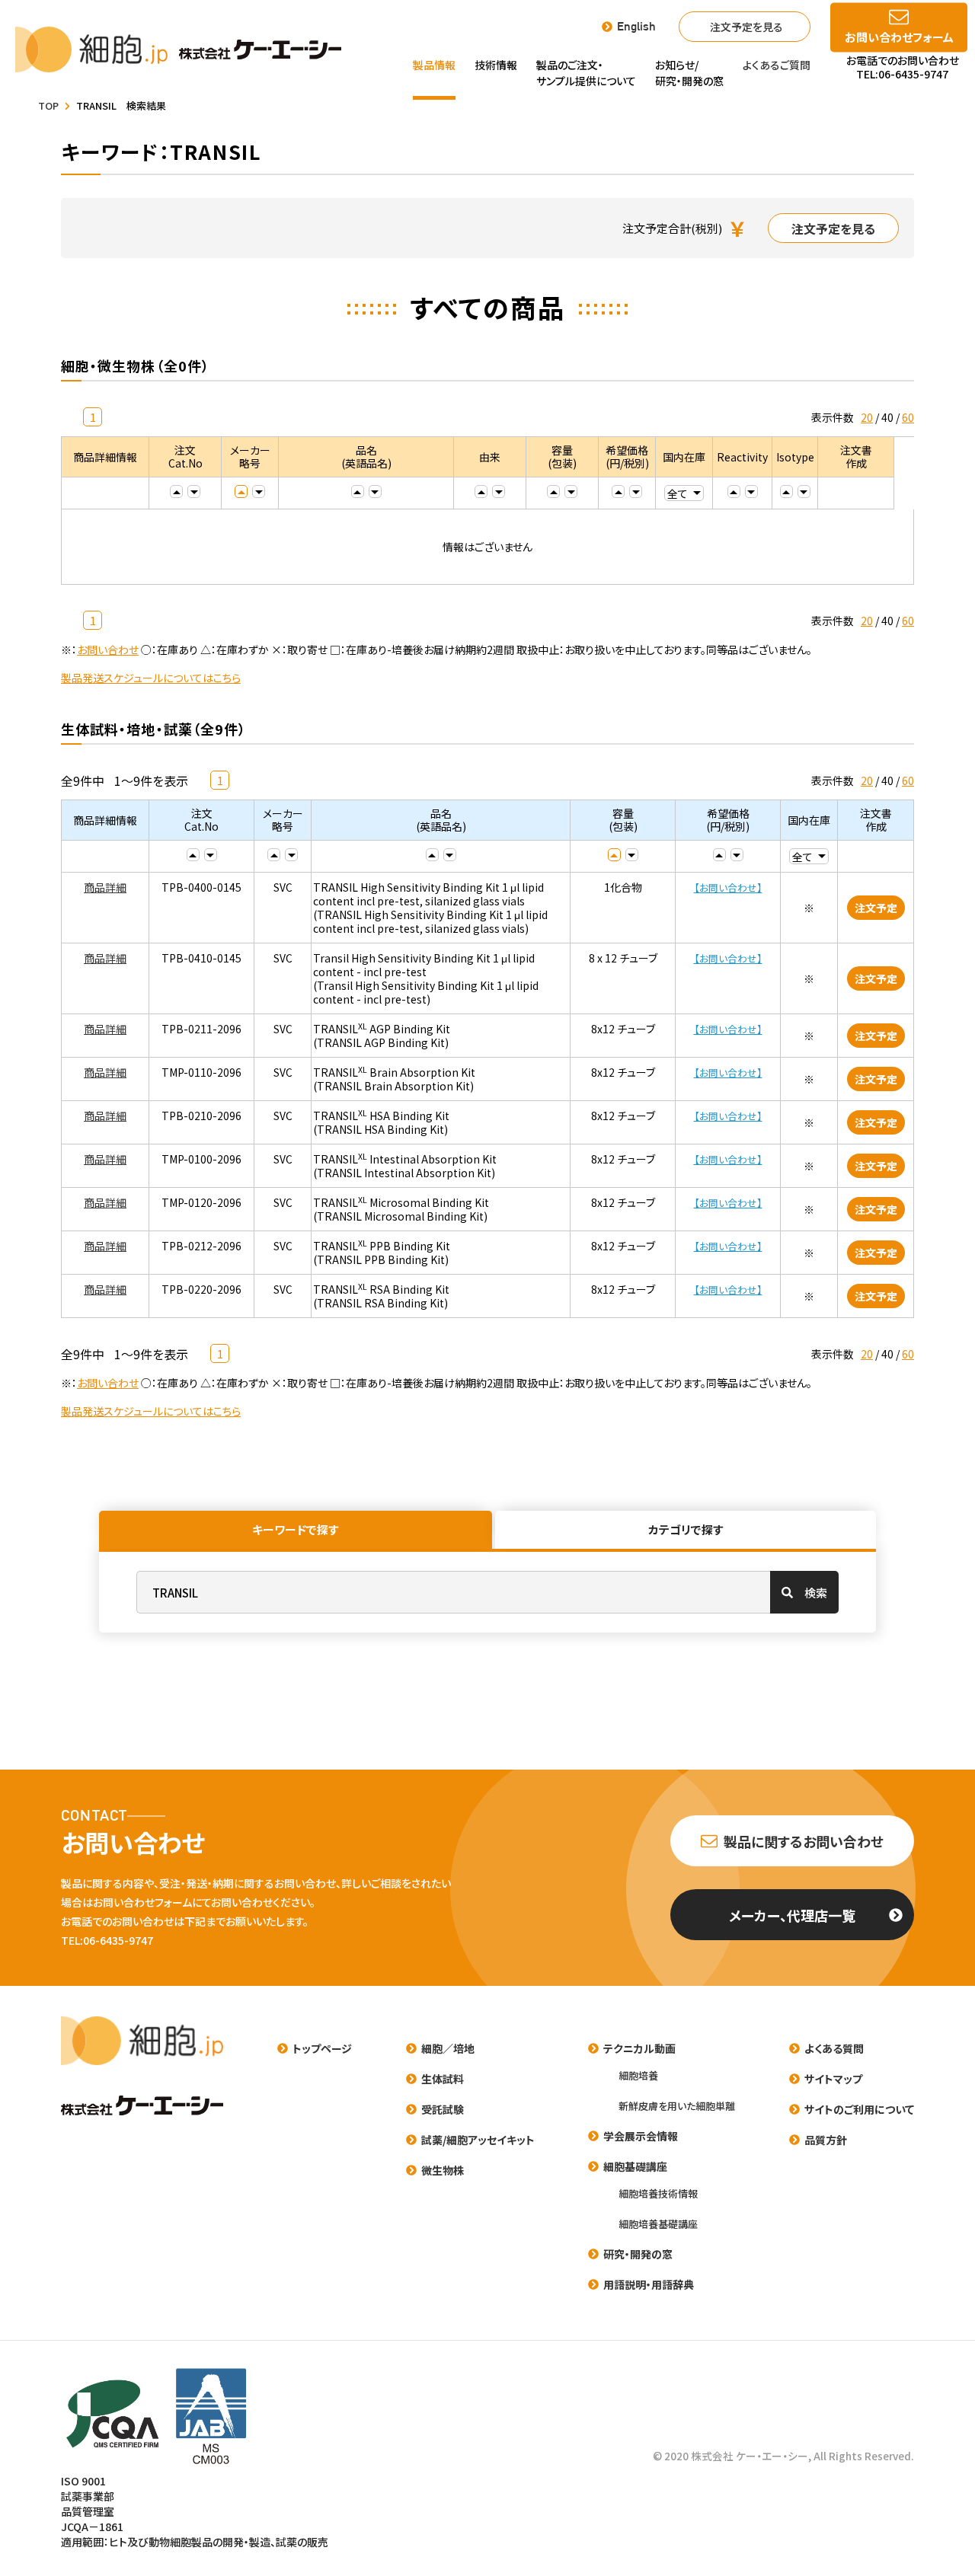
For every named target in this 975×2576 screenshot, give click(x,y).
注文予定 (876, 908)
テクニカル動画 (639, 2048)
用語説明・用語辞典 (649, 2284)
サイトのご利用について (859, 2109)
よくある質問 (834, 2048)
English (636, 27)
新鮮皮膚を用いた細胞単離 (677, 2106)
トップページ (322, 2048)
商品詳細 (105, 887)
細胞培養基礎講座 (658, 2224)
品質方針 (826, 2140)
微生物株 (443, 2170)
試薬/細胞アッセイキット (478, 2140)
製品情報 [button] (434, 65)
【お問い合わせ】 (728, 887)
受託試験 (443, 2109)
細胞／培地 (448, 2048)
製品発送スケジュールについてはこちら (151, 678)
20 (867, 417)
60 (908, 417)
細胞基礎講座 (635, 2166)
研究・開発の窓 (638, 2254)
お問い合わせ (108, 650)
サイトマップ (833, 2079)
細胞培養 (638, 2075)
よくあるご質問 (777, 65)
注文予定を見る (746, 27)
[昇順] (176, 492)
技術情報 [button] (496, 65)
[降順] (194, 492)
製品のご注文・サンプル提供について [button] (586, 73)
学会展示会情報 (641, 2136)
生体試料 (443, 2079)
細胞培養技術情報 (658, 2193)
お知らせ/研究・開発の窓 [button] (689, 73)
